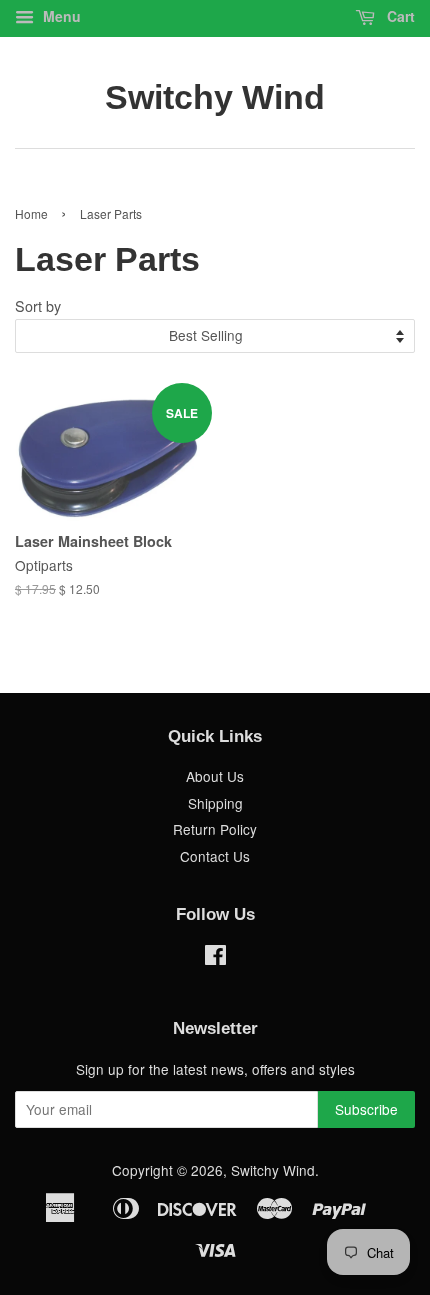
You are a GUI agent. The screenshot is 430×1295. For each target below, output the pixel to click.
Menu (60, 16)
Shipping (215, 803)
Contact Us (215, 856)
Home (31, 213)
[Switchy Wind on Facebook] (215, 958)
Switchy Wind (215, 97)
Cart (399, 16)
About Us (215, 776)
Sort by (38, 305)
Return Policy (215, 829)
